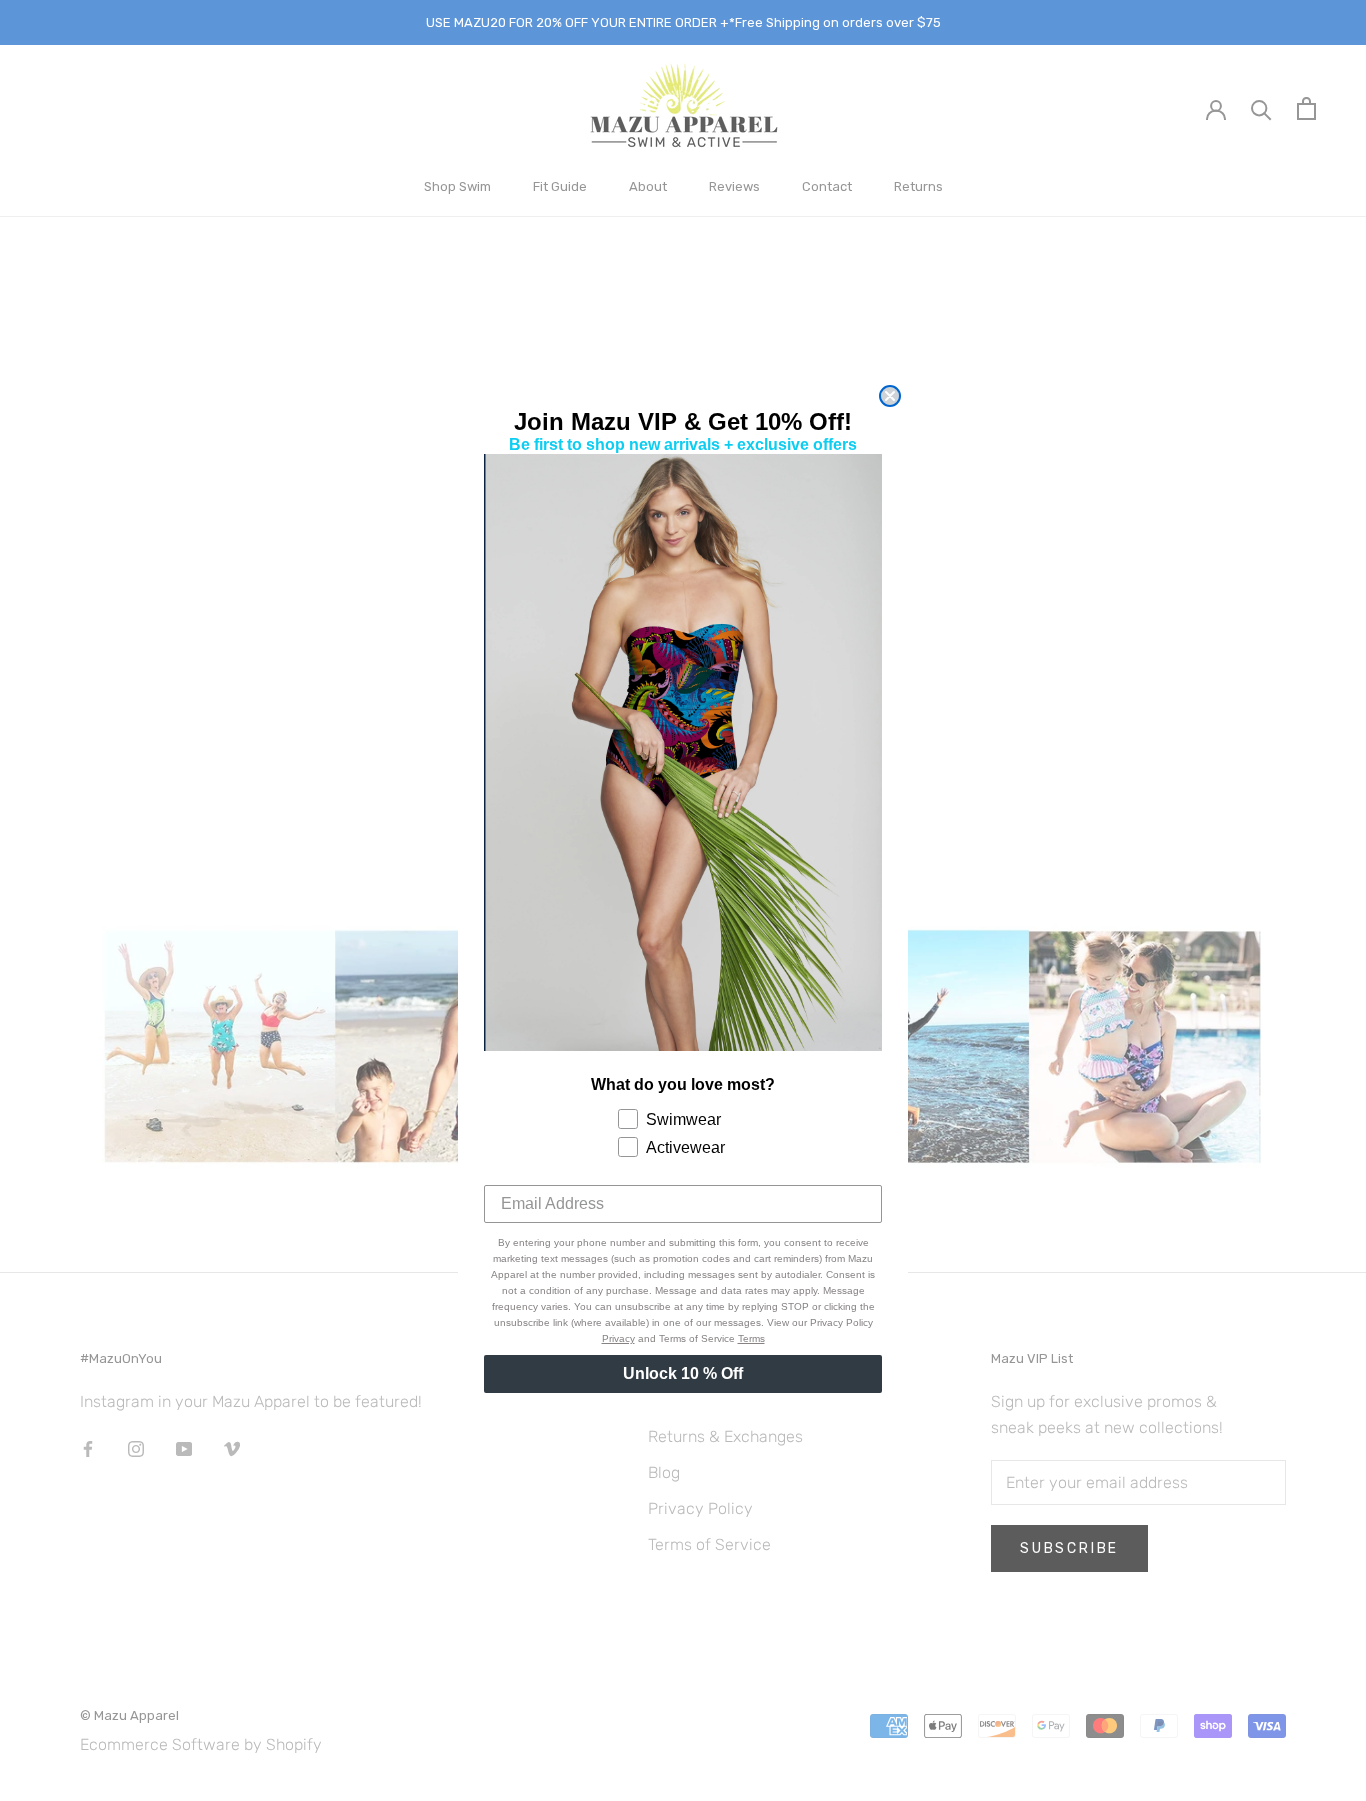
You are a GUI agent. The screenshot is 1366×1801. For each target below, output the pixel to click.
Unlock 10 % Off (683, 1373)
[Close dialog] (890, 396)
